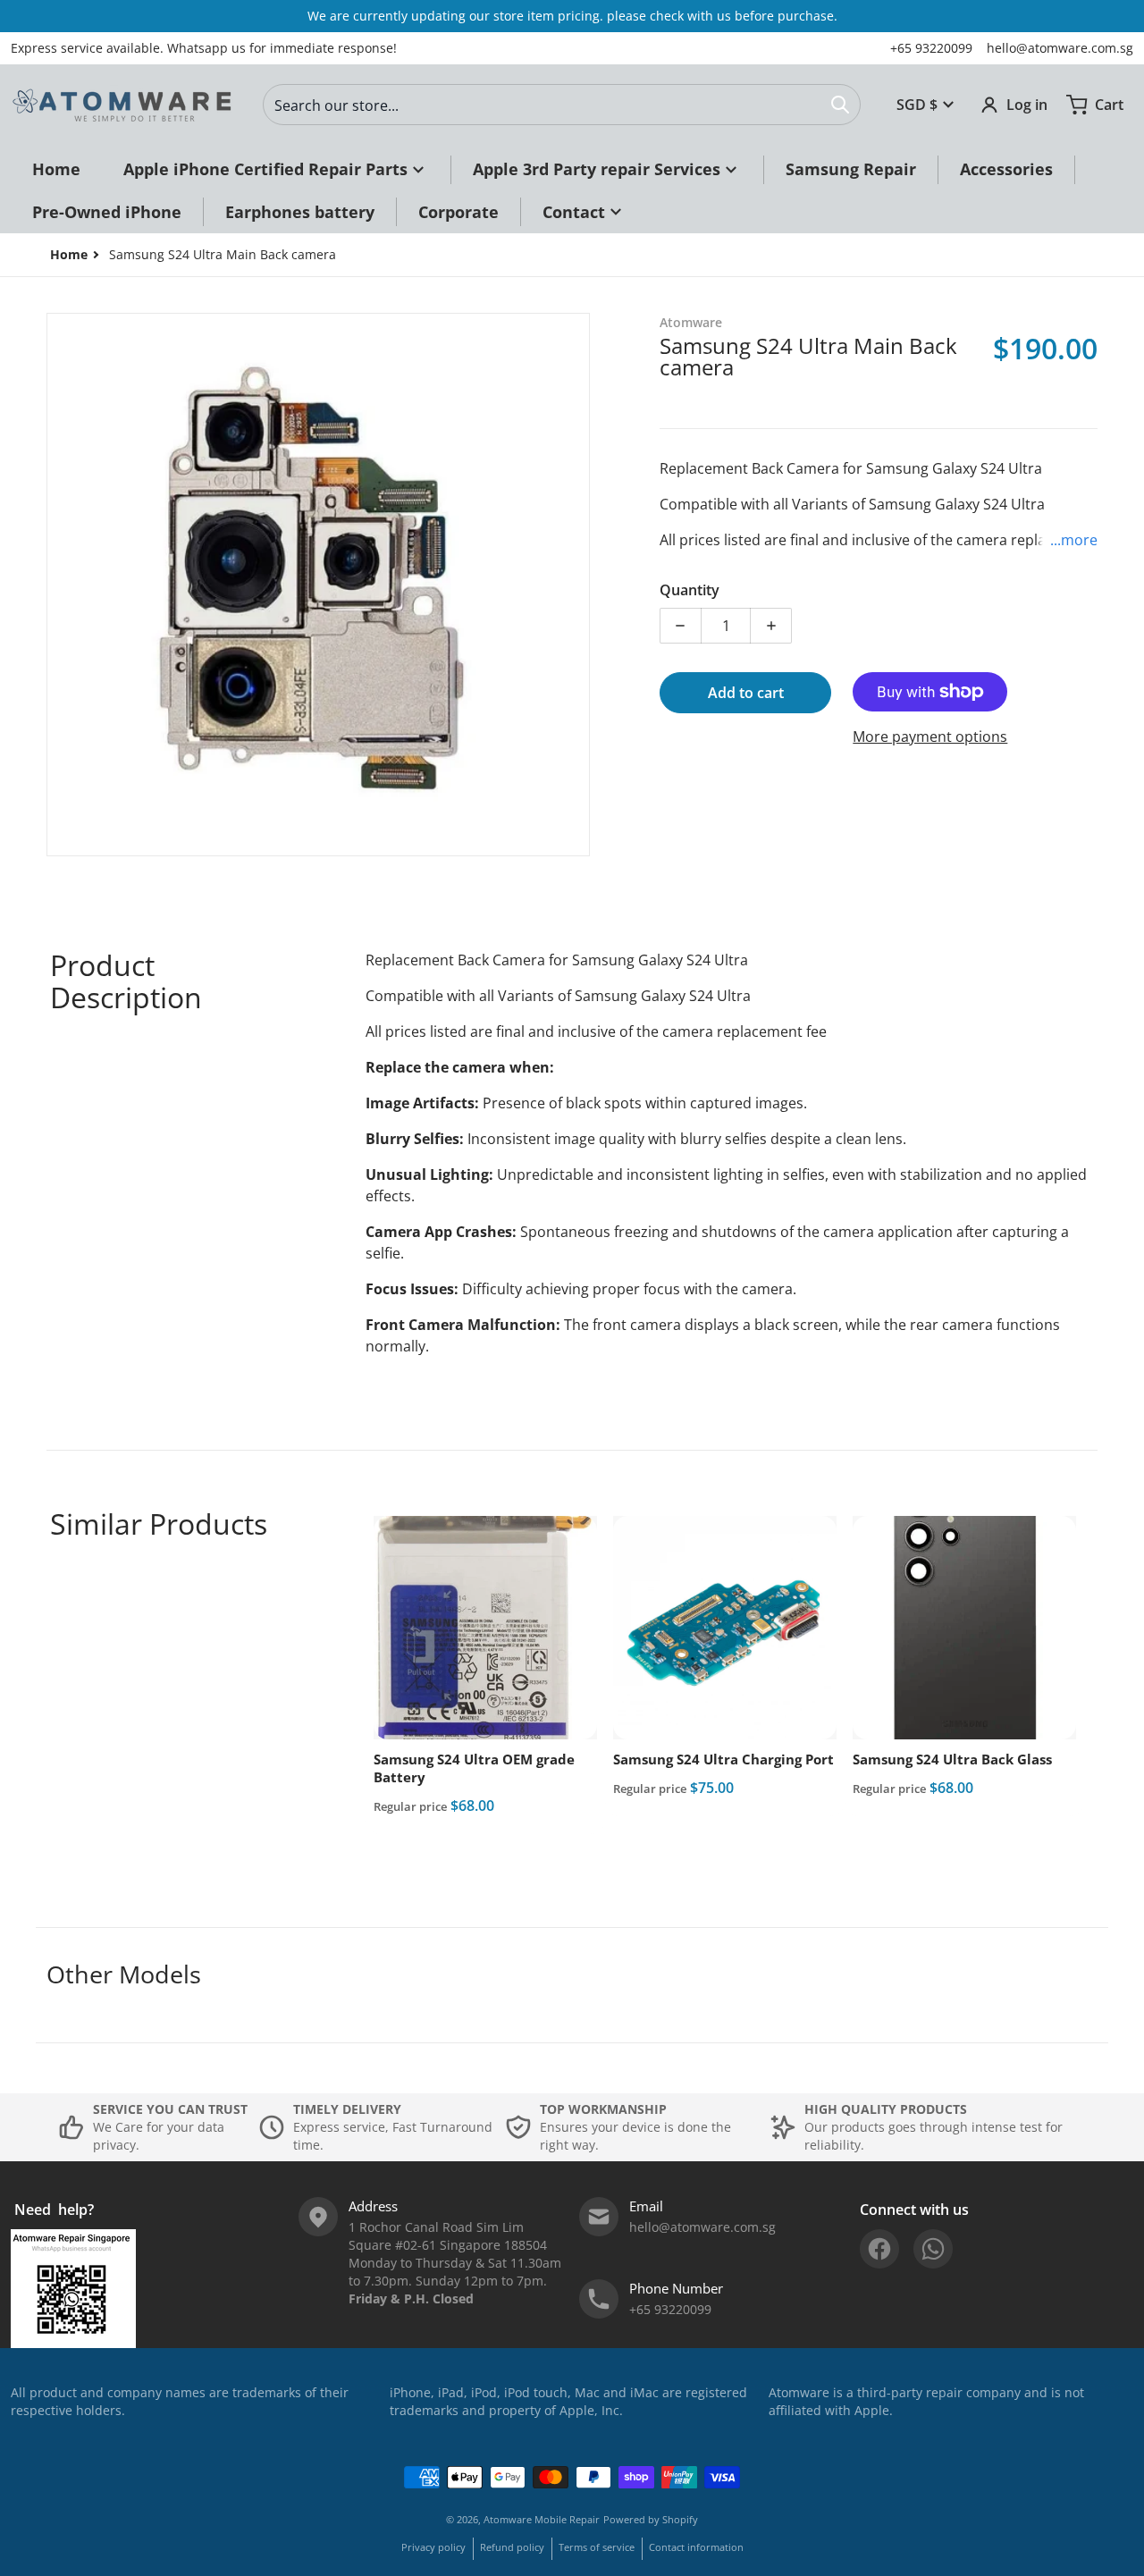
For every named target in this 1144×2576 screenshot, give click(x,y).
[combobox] (562, 105)
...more (1074, 540)
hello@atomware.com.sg (1060, 48)
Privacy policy (433, 2547)
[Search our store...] (840, 105)
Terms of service (597, 2547)
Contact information (696, 2547)
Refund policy (512, 2547)
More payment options (930, 737)
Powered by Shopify (651, 2519)
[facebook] (879, 2249)
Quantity (690, 590)
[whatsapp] (933, 2249)
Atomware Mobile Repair (542, 2519)
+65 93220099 (931, 48)
